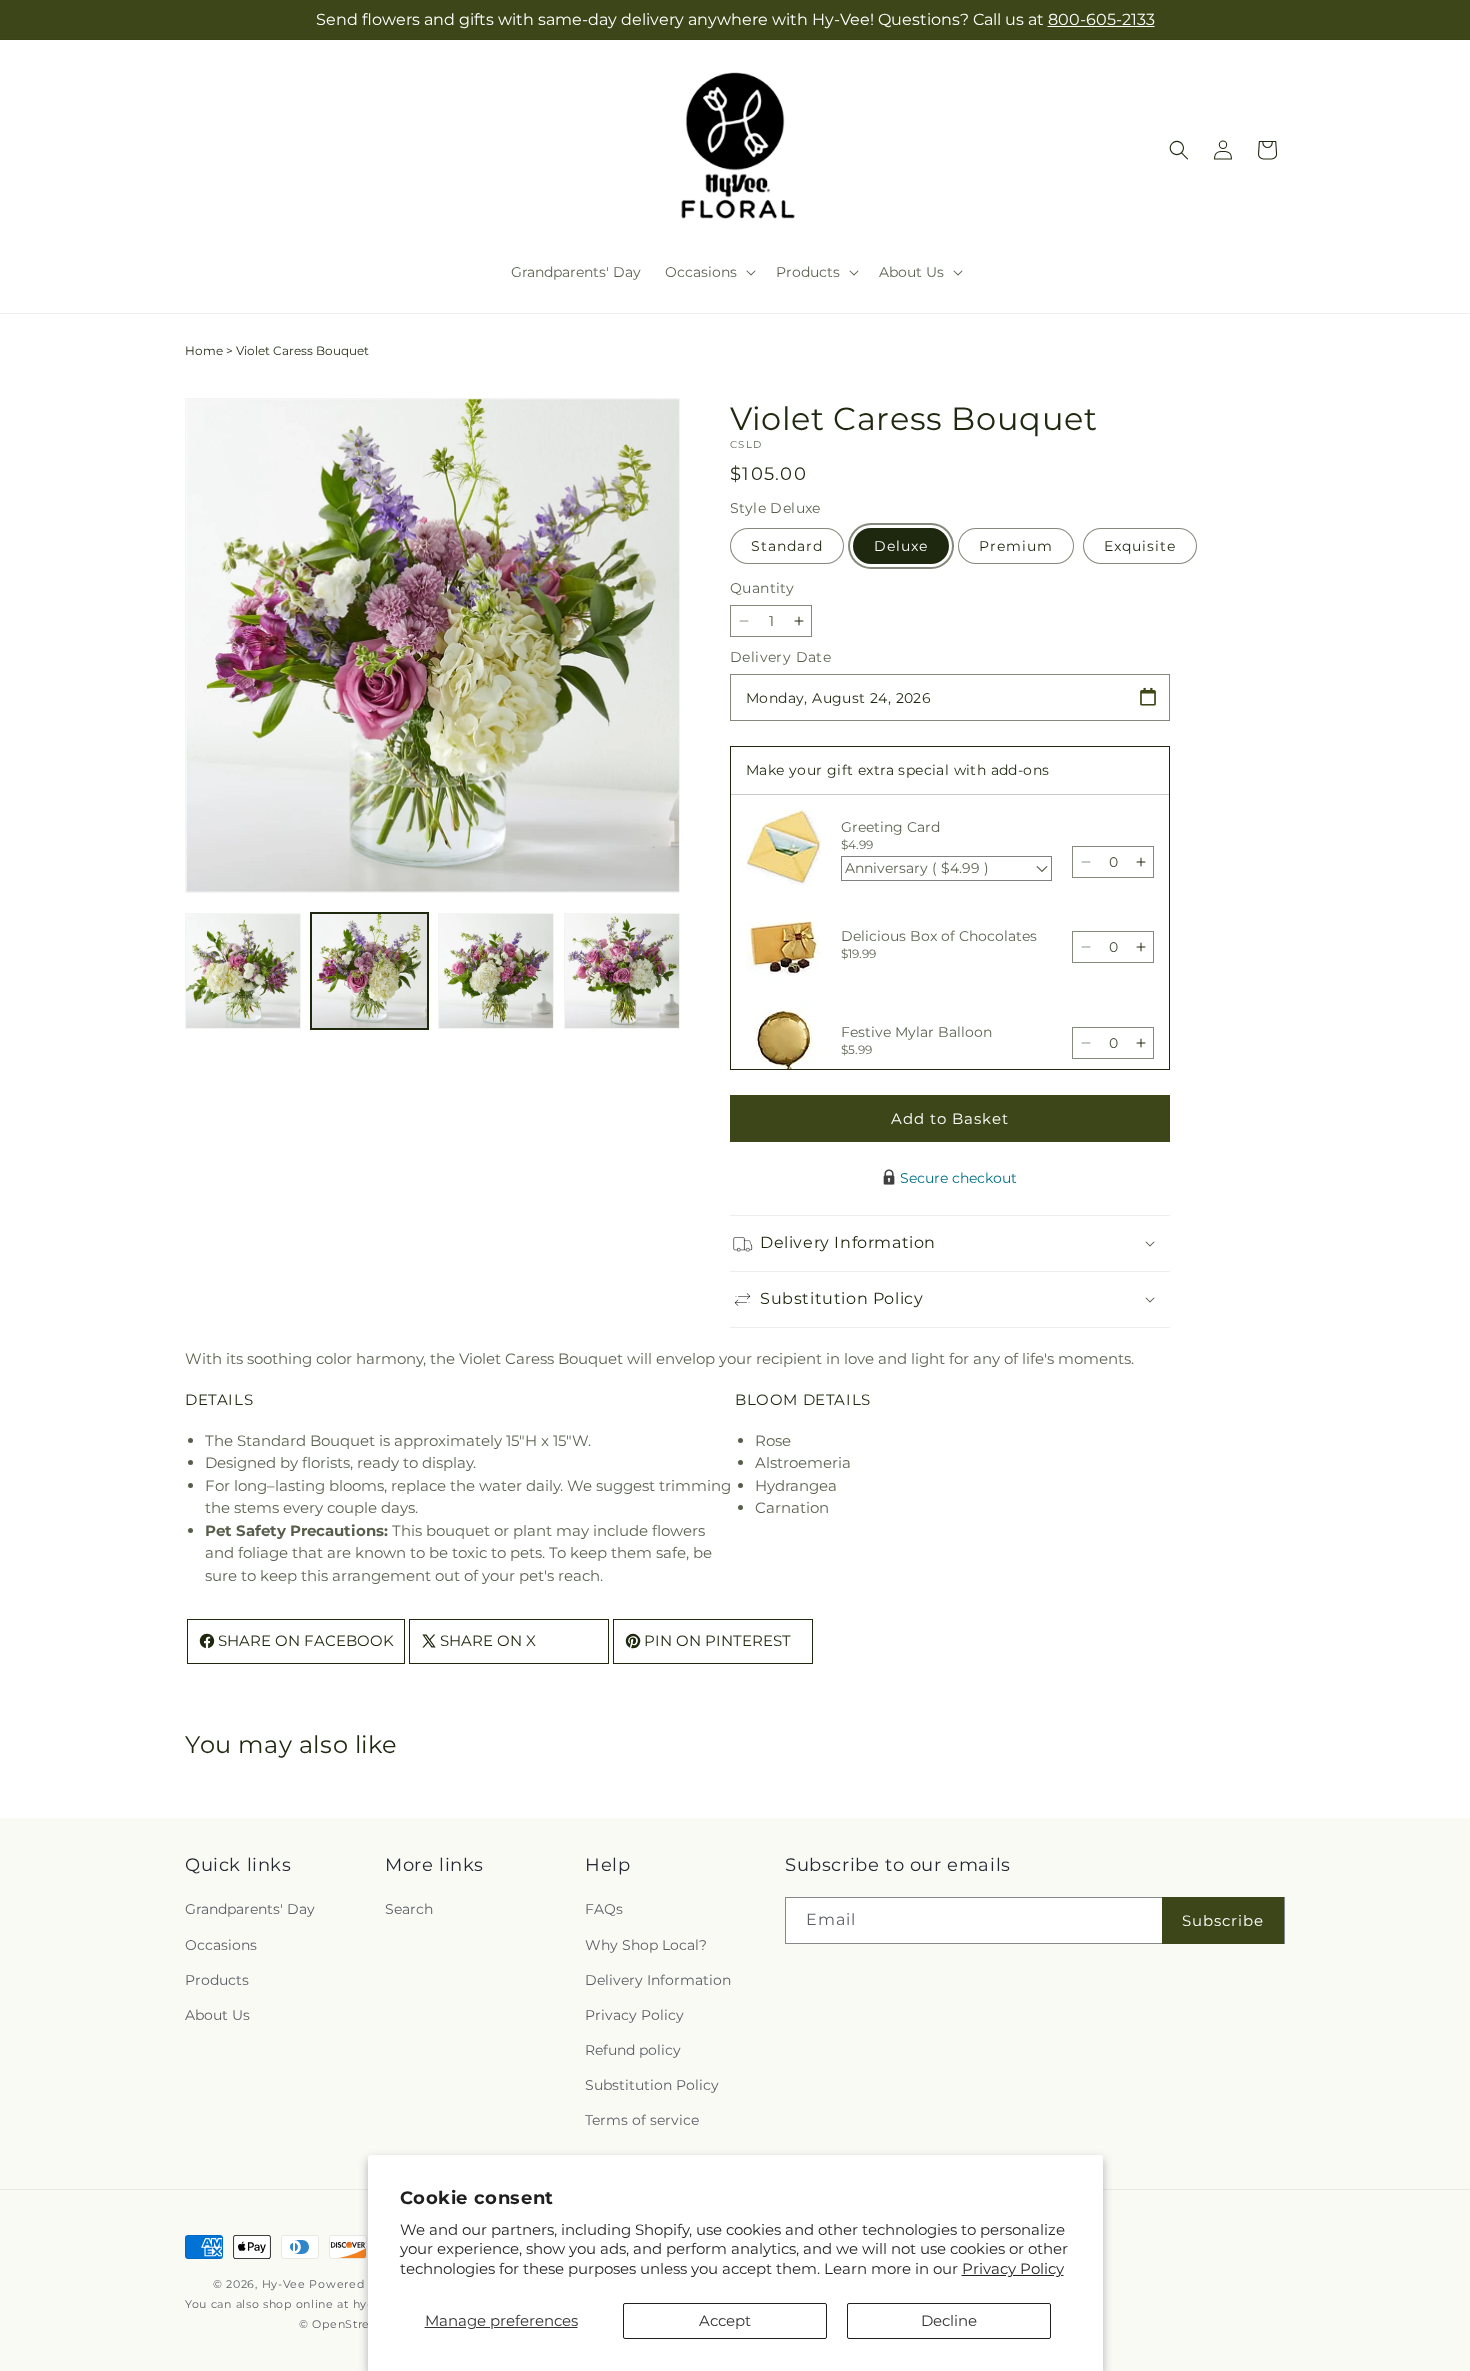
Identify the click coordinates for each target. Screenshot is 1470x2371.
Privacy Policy (1013, 2268)
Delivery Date (780, 657)
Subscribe (1223, 1920)
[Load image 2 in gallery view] (369, 971)
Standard (787, 546)
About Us (217, 2015)
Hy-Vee (284, 2284)
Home (204, 350)
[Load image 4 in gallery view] (622, 971)
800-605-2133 (1101, 19)
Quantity (762, 588)
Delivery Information (658, 1980)
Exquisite (1140, 546)
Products (217, 1980)
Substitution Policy (652, 2085)
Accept (725, 2320)
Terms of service (642, 2121)
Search (409, 1910)
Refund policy (633, 2050)
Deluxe (901, 546)
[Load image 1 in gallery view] (243, 971)
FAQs (604, 1910)
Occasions (221, 1945)
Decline (949, 2320)
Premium (1016, 546)
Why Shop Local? (646, 1945)
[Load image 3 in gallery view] (496, 971)
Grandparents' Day (250, 1910)
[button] (708, 272)
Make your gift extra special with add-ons (897, 770)
